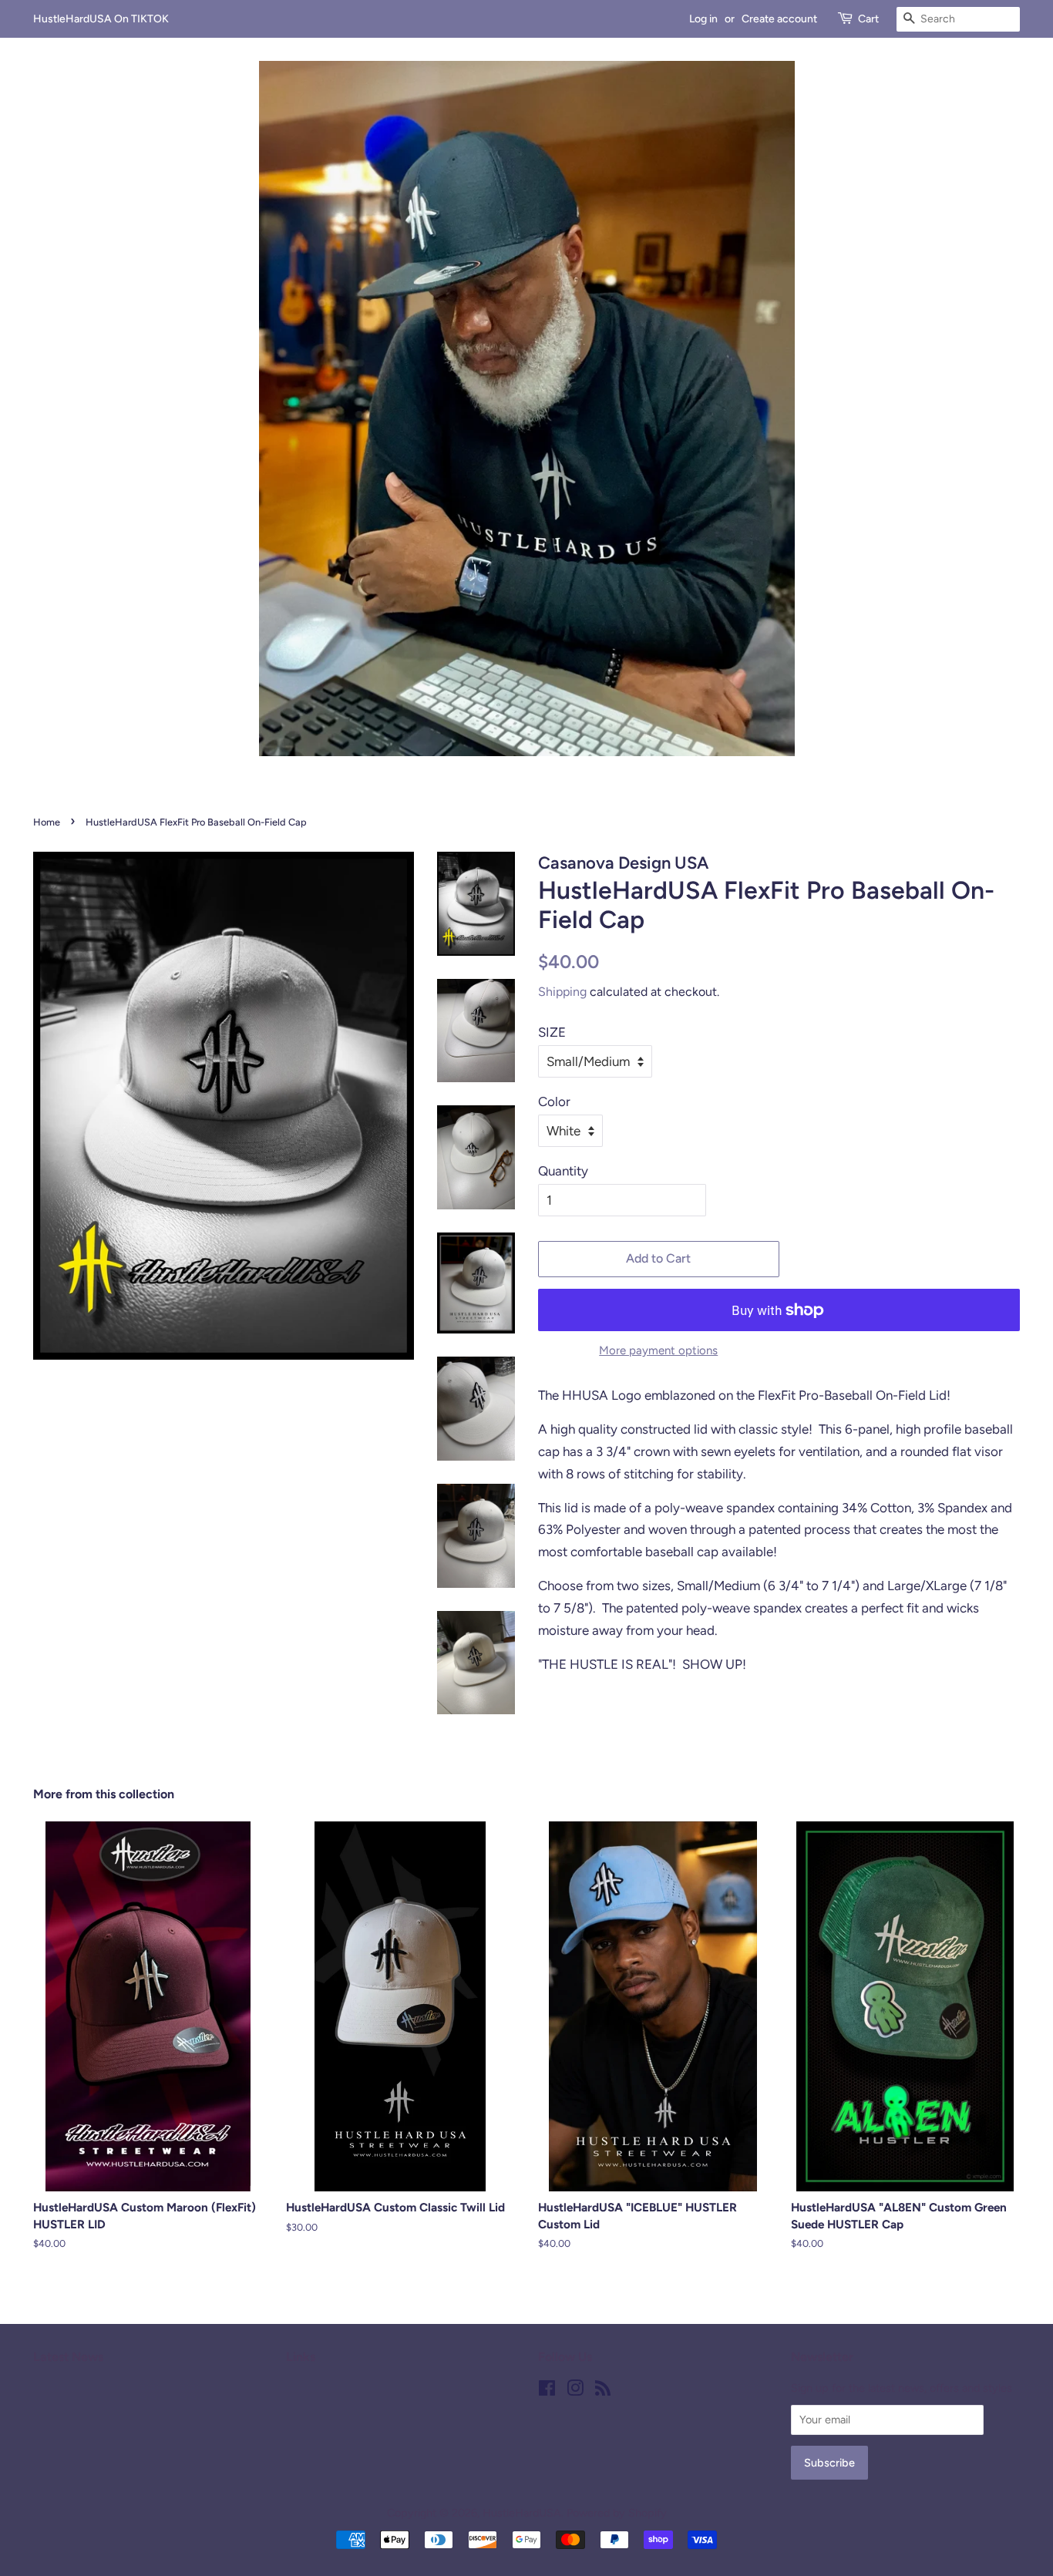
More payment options (658, 1350)
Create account (779, 19)
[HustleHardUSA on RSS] (603, 2391)
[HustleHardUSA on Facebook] (547, 2391)
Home (47, 822)
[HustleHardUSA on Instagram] (575, 2391)
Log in (703, 19)
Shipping (562, 992)
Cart (868, 19)
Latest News (68, 2357)
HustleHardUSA (522, 2513)
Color (554, 1101)
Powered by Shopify (617, 2513)
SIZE (552, 1032)
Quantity (563, 1171)
